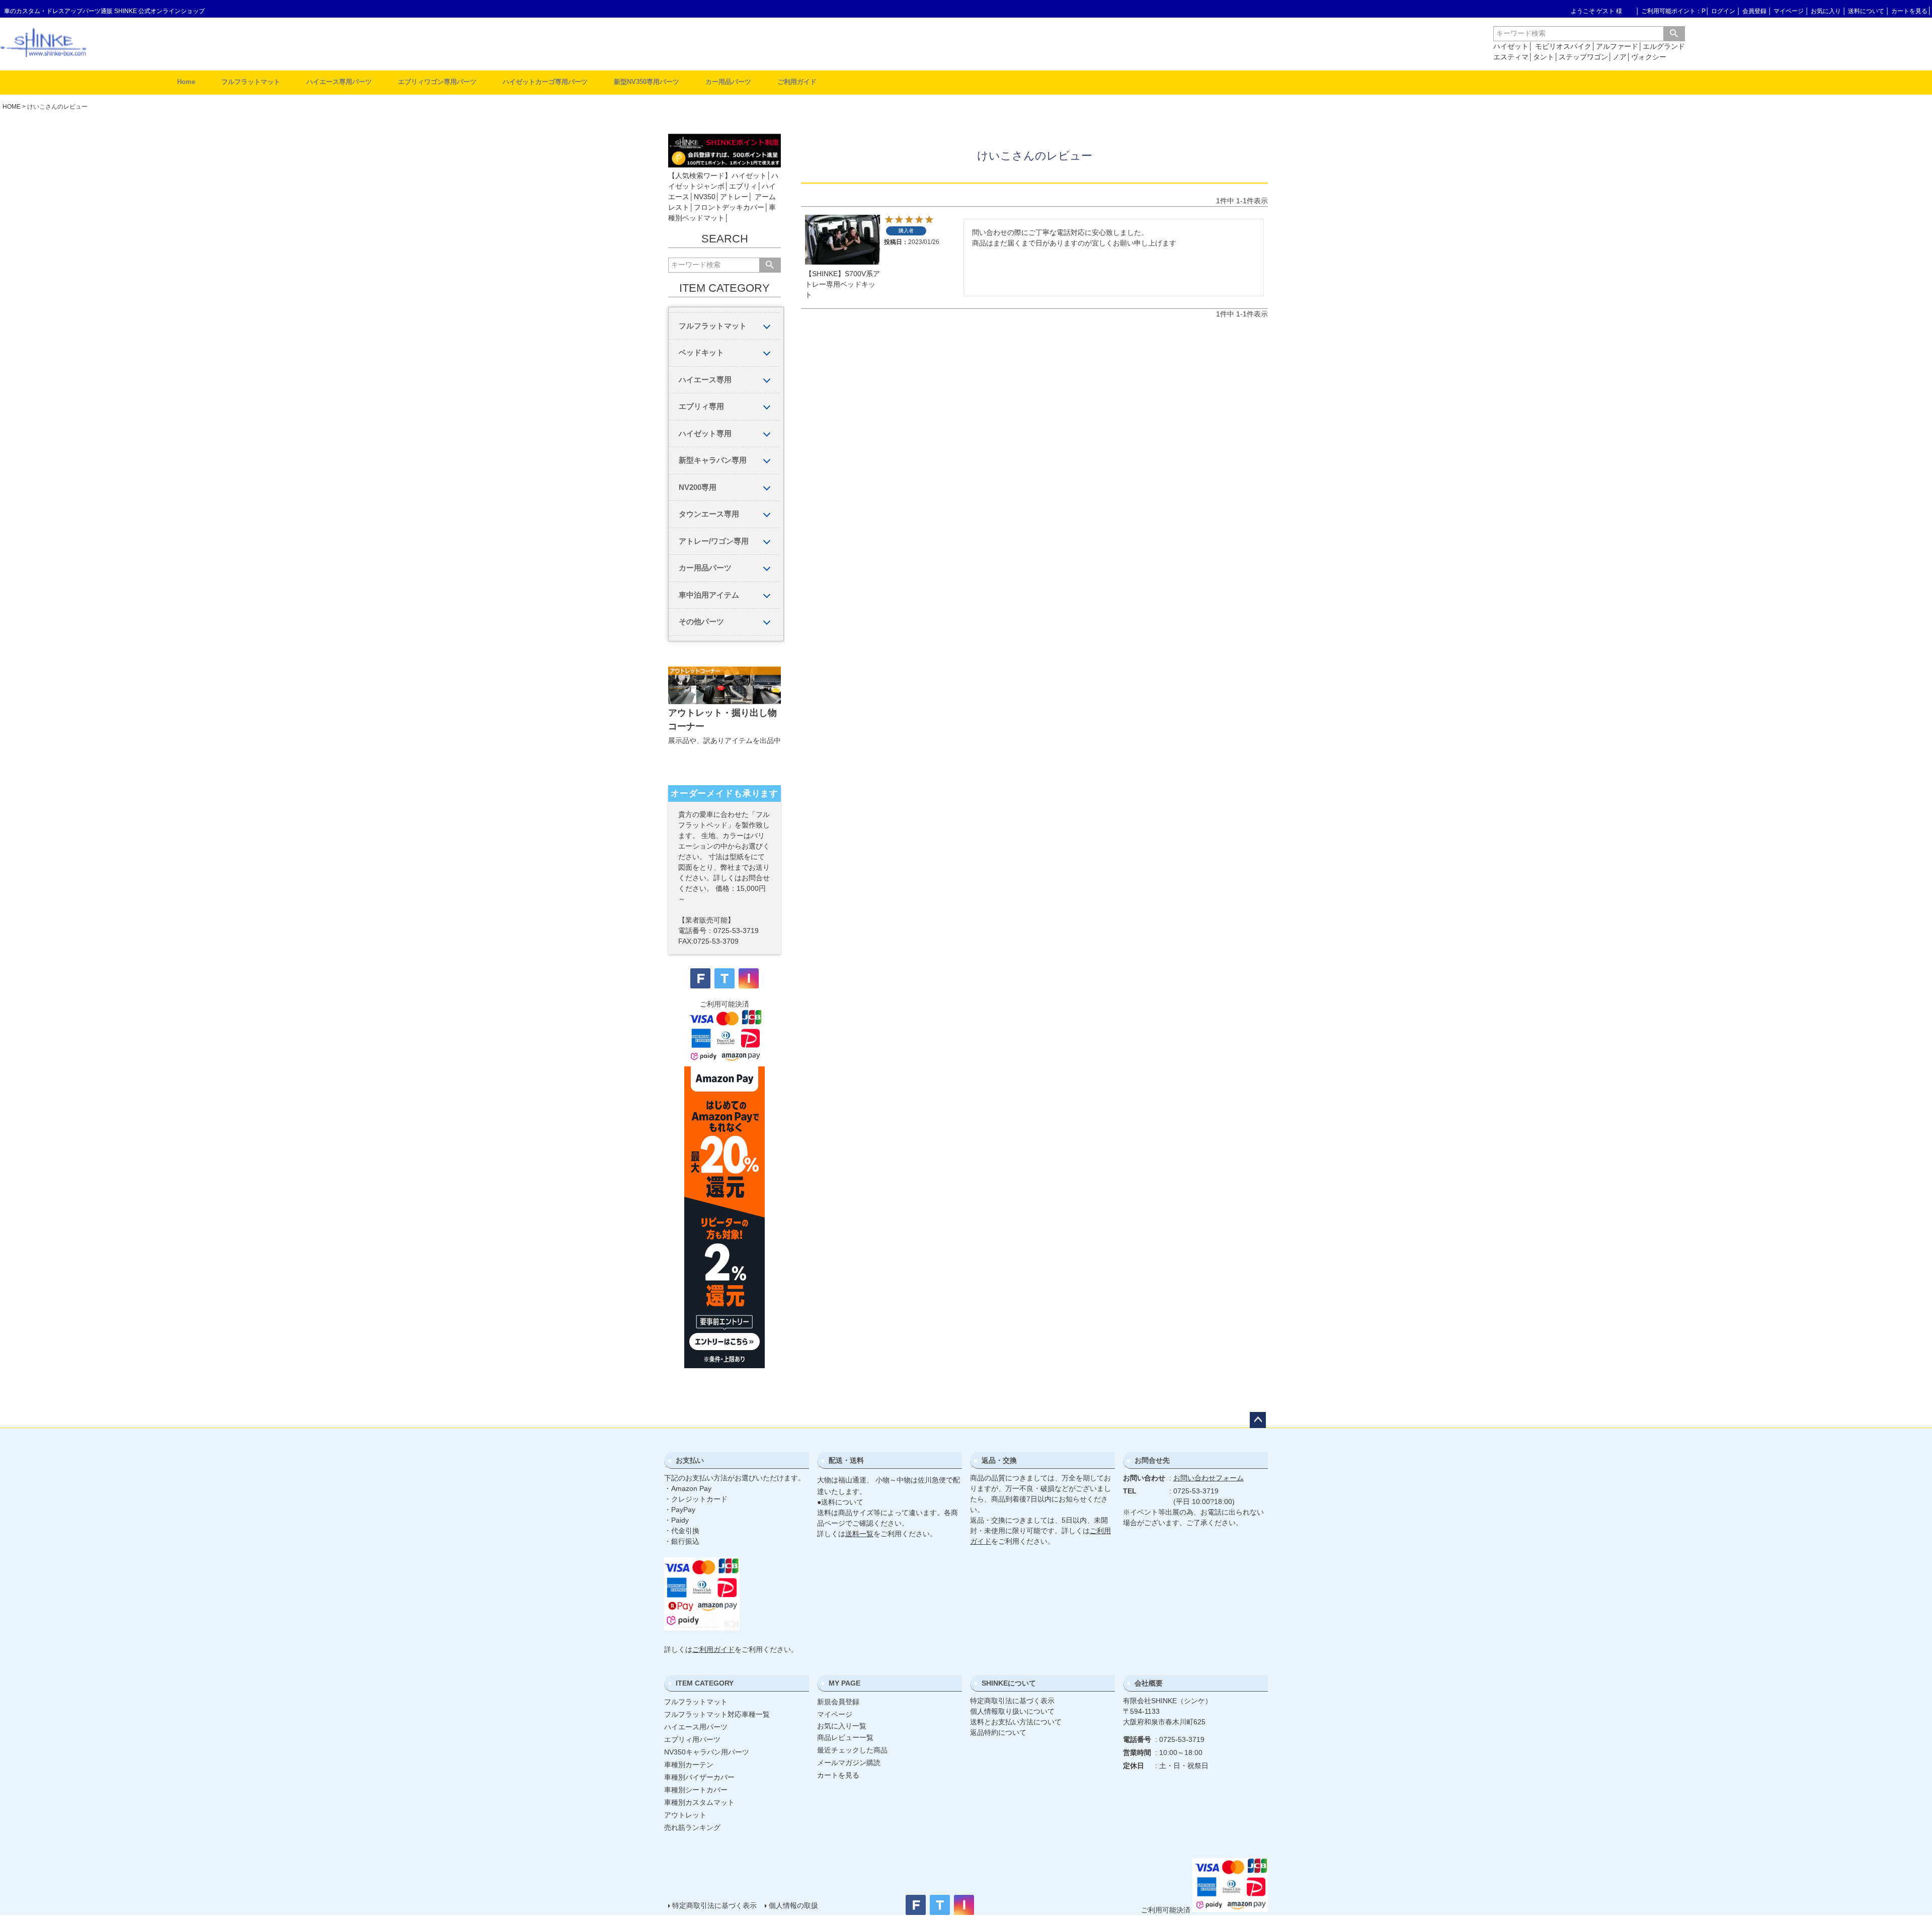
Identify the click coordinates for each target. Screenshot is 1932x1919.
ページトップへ (1258, 1420)
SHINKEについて (1009, 1683)
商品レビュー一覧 (845, 1737)
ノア (1620, 57)
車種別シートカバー (696, 1790)
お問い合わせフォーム (1209, 1478)
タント (1544, 57)
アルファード (1617, 46)
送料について (1866, 11)
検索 (1674, 34)
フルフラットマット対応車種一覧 (717, 1714)
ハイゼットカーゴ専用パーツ (545, 82)
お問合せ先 (1152, 1460)
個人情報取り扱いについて (1012, 1711)
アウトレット (685, 1815)
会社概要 (1149, 1683)
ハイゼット (1511, 46)
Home (186, 82)
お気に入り (1826, 11)
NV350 (705, 197)
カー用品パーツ (728, 82)
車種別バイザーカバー (699, 1777)
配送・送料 (846, 1460)
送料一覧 (859, 1534)
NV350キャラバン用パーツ (707, 1752)
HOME (12, 107)
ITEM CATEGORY (705, 1683)
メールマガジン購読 (849, 1763)
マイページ (1789, 11)
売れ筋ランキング (692, 1827)
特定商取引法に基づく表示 (1012, 1701)
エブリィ (743, 186)
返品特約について (998, 1732)
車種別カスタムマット (699, 1802)
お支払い (690, 1460)
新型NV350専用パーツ (647, 82)
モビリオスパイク (1563, 46)
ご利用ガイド (797, 82)
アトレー (734, 197)
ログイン (1723, 11)
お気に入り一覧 (842, 1726)
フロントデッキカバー (729, 207)
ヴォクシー (1649, 57)
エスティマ (1511, 57)
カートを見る (1909, 11)
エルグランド (1664, 46)
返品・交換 (999, 1460)
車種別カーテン (689, 1765)
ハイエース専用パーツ (339, 82)
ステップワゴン (1583, 57)
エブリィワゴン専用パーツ (437, 82)
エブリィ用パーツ (692, 1739)
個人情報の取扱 (793, 1905)
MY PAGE (844, 1683)
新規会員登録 (838, 1702)
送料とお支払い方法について (1016, 1722)
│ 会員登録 (1752, 11)
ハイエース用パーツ (696, 1727)
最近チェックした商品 (852, 1750)
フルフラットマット (251, 82)
